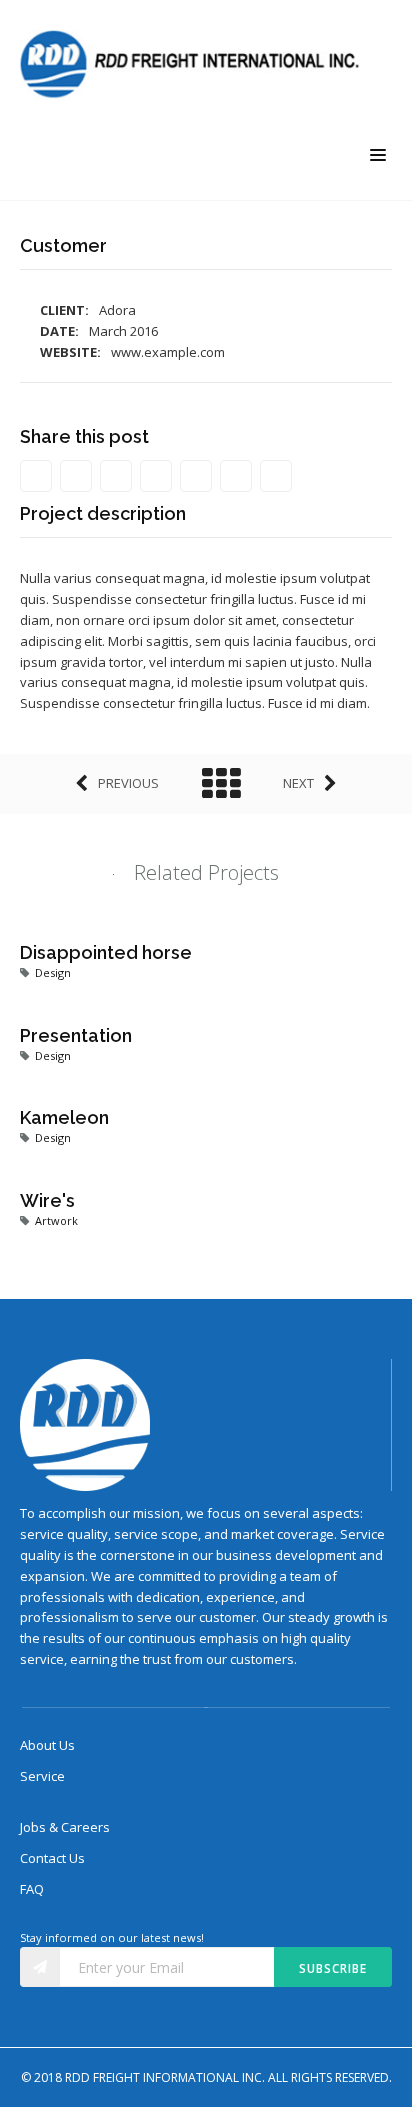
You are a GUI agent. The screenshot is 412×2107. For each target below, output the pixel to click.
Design (53, 972)
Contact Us (52, 1858)
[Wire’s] (180, 1180)
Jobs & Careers (65, 1827)
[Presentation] (180, 1015)
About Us (47, 1745)
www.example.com (168, 352)
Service (42, 1776)
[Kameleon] (180, 1097)
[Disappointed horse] (180, 932)
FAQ (32, 1889)
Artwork (56, 1220)
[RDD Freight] (195, 65)
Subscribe (333, 1968)
